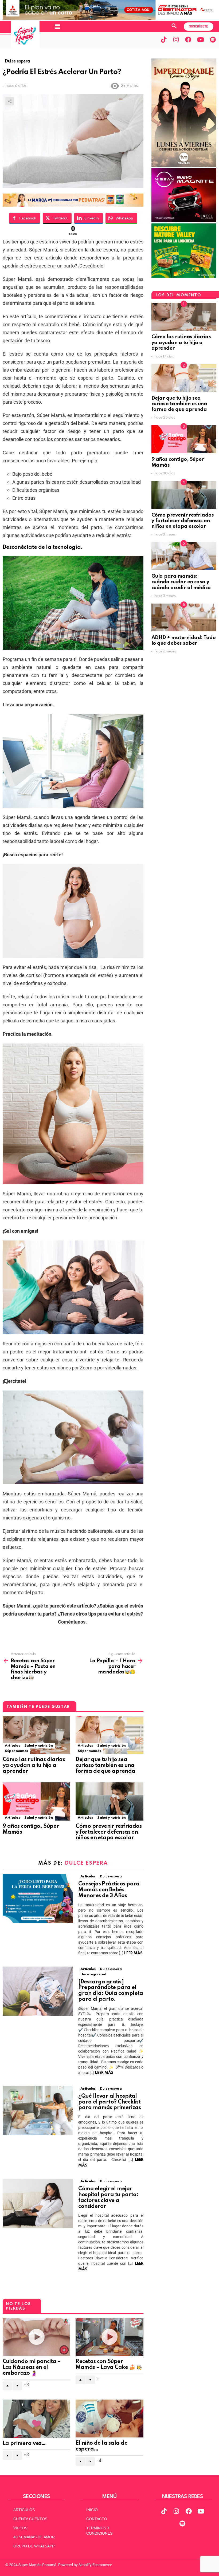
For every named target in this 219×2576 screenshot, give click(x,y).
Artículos (12, 1746)
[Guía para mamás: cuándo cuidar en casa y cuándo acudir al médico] (184, 556)
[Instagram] (176, 40)
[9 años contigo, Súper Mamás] (36, 1801)
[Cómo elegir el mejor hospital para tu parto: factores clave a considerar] (38, 2203)
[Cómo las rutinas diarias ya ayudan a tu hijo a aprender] (36, 1735)
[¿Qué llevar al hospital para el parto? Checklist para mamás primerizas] (38, 2111)
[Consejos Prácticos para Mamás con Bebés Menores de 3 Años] (38, 1898)
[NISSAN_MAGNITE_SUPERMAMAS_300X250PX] (184, 221)
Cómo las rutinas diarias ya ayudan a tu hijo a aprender (34, 1766)
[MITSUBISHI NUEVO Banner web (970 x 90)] (109, 18)
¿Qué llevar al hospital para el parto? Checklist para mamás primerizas (110, 2102)
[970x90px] (73, 205)
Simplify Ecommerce (95, 2565)
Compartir (10, 101)
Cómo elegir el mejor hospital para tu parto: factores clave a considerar (108, 2198)
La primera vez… (24, 2444)
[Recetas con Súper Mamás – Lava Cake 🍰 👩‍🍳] (109, 2337)
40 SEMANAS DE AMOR (34, 2537)
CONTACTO (97, 2519)
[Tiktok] (164, 40)
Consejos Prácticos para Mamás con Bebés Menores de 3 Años (109, 1890)
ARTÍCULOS (24, 2510)
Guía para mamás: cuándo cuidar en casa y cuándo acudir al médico (181, 582)
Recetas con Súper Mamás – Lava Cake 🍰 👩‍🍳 (109, 2365)
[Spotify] (213, 40)
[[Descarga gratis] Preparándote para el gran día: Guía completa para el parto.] (38, 1991)
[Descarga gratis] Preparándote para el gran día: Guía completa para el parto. (111, 1991)
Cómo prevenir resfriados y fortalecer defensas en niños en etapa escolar (109, 1832)
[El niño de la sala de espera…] (109, 2419)
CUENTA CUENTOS (30, 2519)
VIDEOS (20, 2528)
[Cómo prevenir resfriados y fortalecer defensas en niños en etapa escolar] (109, 1801)
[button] (57, 26)
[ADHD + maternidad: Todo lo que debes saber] (184, 617)
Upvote (7, 2386)
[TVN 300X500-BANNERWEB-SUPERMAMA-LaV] (184, 166)
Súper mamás (16, 1751)
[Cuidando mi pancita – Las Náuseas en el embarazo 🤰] (36, 2337)
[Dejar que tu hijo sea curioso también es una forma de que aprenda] (109, 1735)
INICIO (92, 2510)
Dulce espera (86, 1863)
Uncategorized (93, 1974)
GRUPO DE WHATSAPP (34, 2546)
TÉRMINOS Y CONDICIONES (99, 2531)
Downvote (17, 2386)
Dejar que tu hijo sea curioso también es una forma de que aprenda (106, 1766)
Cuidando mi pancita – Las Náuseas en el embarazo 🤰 (32, 2368)
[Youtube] (201, 40)
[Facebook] (188, 40)
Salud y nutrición (39, 1746)
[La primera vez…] (36, 2419)
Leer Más (133, 1953)
